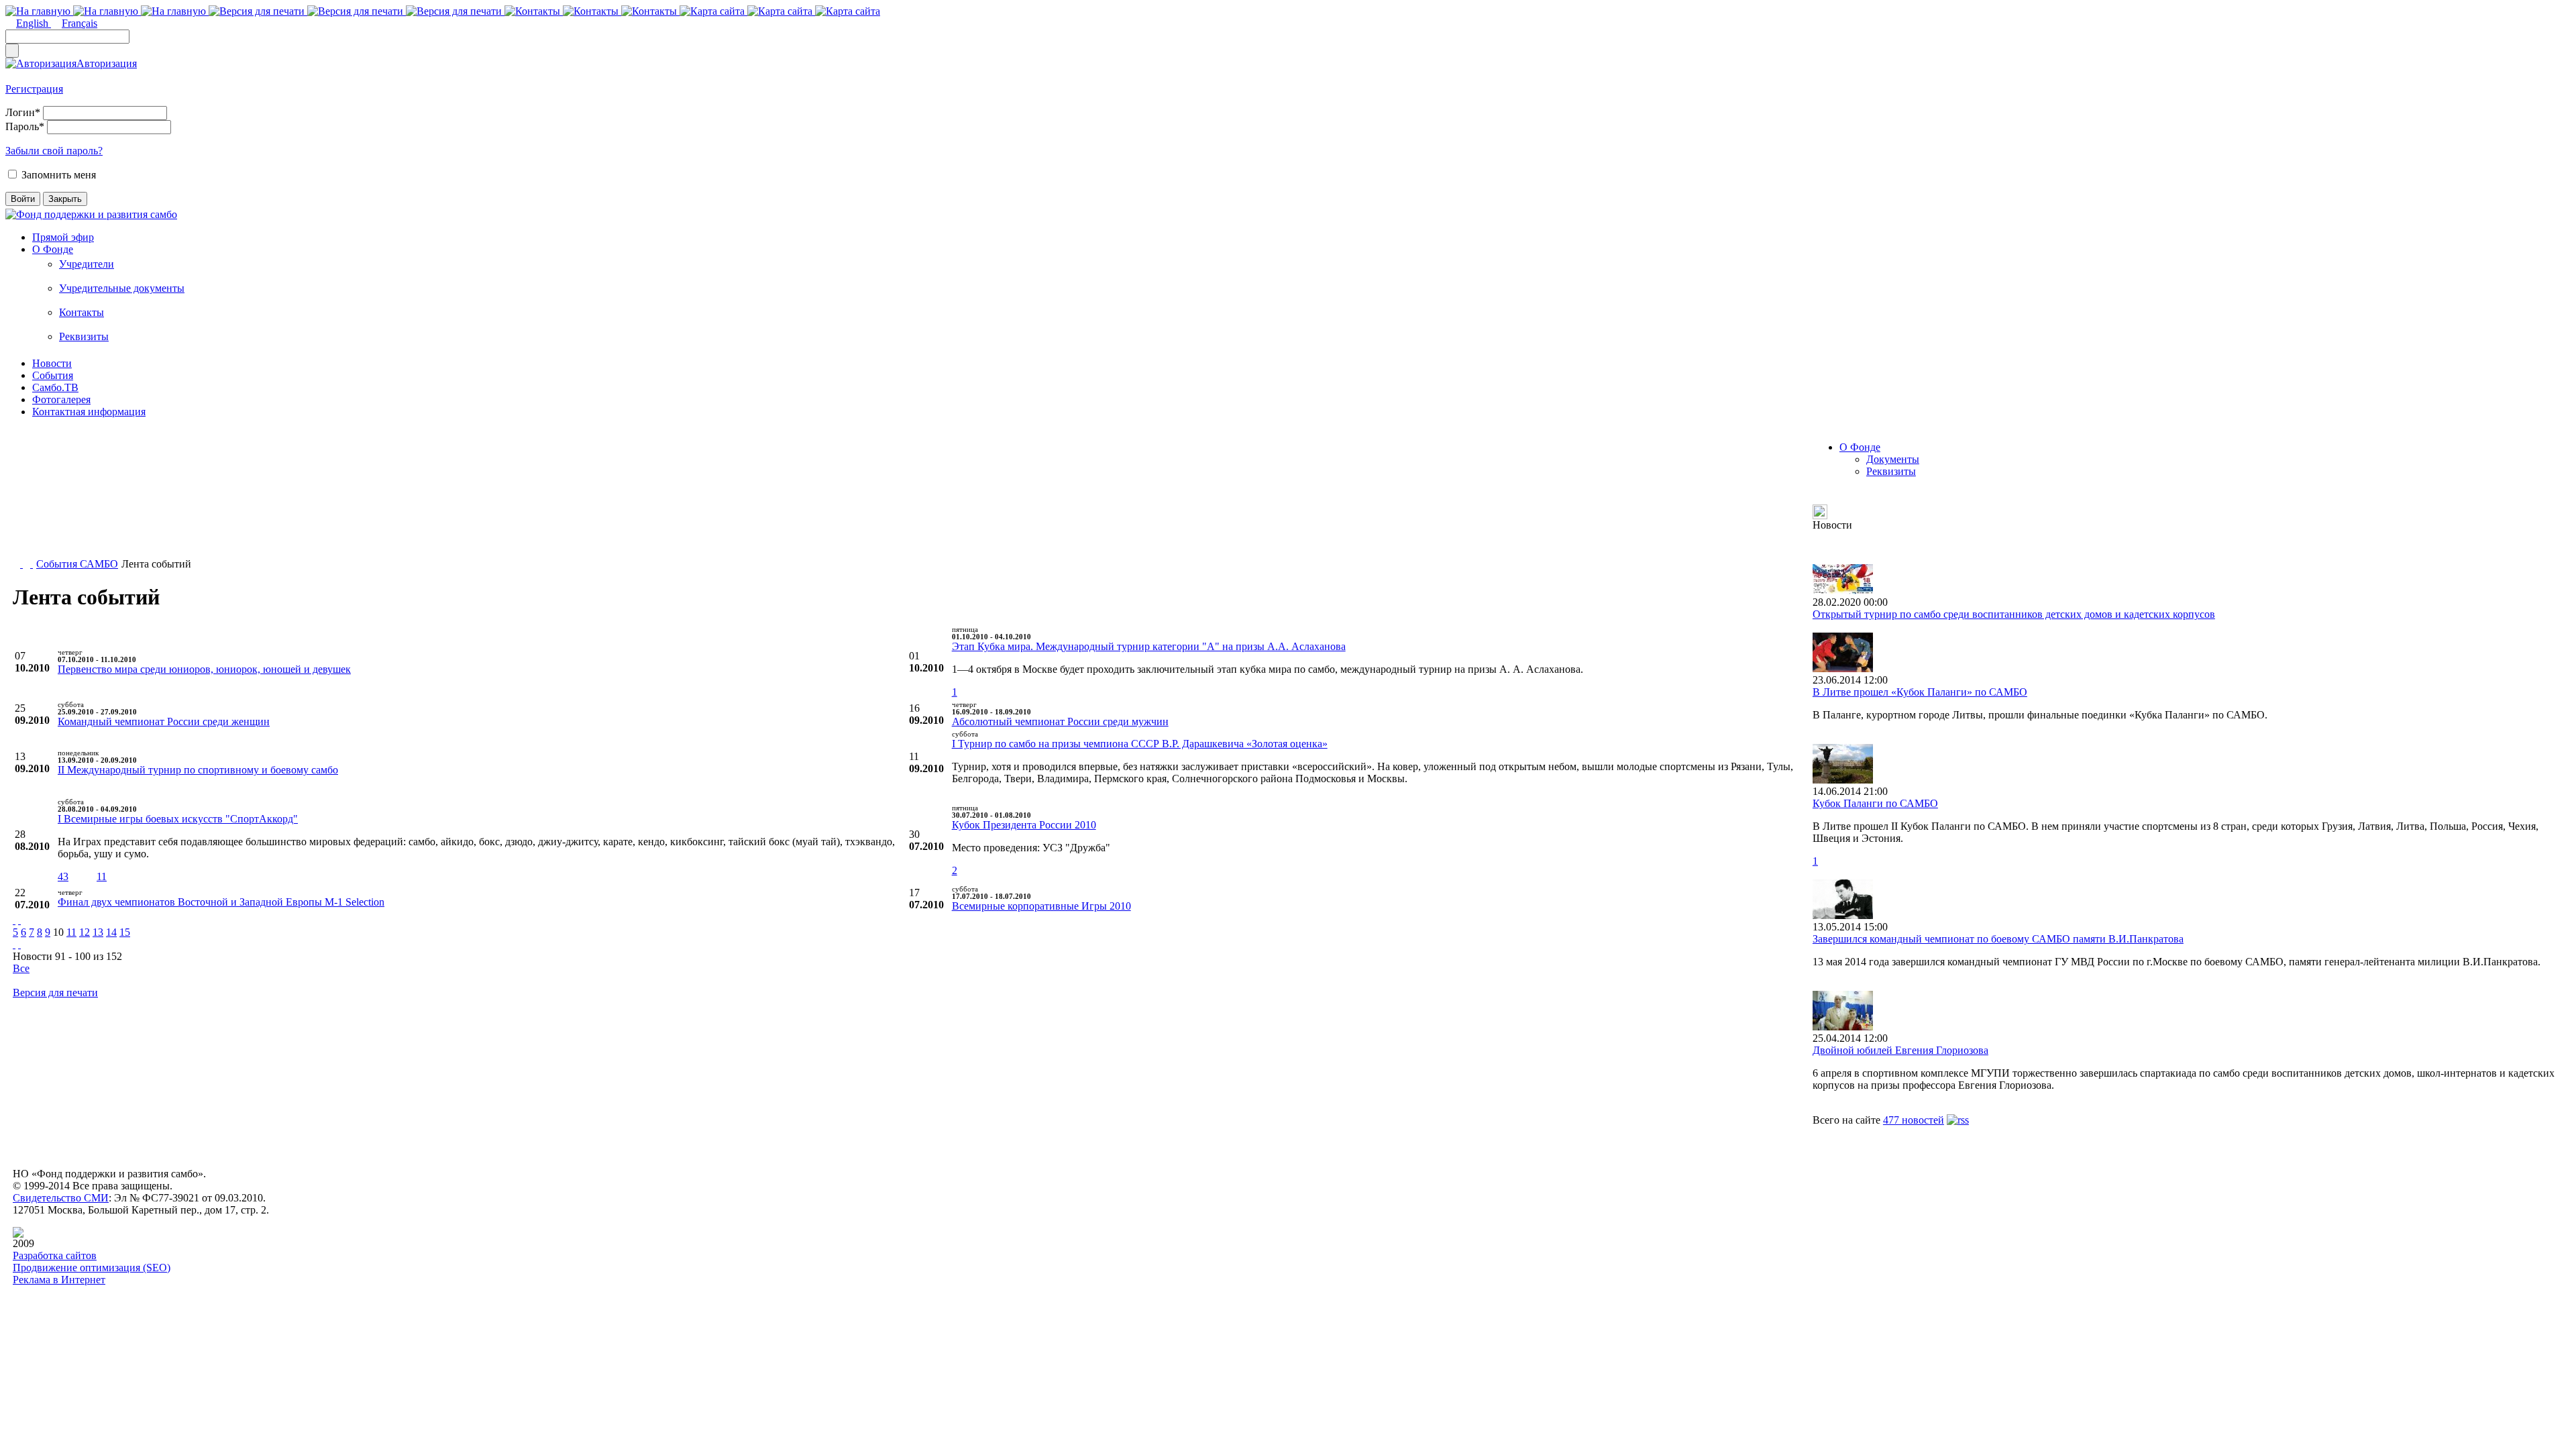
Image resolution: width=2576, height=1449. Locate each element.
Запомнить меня (59, 175)
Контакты (82, 312)
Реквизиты (84, 336)
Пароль (25, 126)
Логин (23, 112)
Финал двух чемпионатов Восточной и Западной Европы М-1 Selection (221, 902)
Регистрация (34, 89)
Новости (52, 363)
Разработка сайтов (55, 1255)
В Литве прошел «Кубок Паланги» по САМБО (1920, 692)
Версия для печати (55, 992)
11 (102, 876)
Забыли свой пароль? (54, 151)
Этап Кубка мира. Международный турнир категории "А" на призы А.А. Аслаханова (1149, 646)
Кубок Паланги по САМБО (1875, 803)
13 (98, 932)
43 (63, 876)
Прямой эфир (63, 237)
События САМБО (77, 564)
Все (21, 968)
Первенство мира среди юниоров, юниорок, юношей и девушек (204, 669)
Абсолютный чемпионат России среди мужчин (1060, 721)
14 (111, 932)
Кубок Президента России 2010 (1024, 825)
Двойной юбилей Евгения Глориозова (1900, 1050)
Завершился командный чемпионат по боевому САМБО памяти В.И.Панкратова (1998, 939)
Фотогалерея (61, 399)
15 (125, 932)
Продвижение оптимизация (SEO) (92, 1268)
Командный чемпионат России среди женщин (164, 721)
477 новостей (1914, 1120)
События (53, 375)
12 (85, 932)
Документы (1893, 459)
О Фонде (53, 249)
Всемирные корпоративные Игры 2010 (1041, 906)
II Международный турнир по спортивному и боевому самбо (198, 770)
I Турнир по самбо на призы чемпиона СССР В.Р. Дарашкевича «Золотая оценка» (1140, 744)
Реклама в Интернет (59, 1280)
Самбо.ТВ (55, 387)
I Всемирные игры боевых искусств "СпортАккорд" (178, 819)
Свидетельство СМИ (61, 1198)
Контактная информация (89, 412)
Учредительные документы (122, 288)
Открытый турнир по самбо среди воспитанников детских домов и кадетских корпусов (2014, 614)
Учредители (87, 264)
